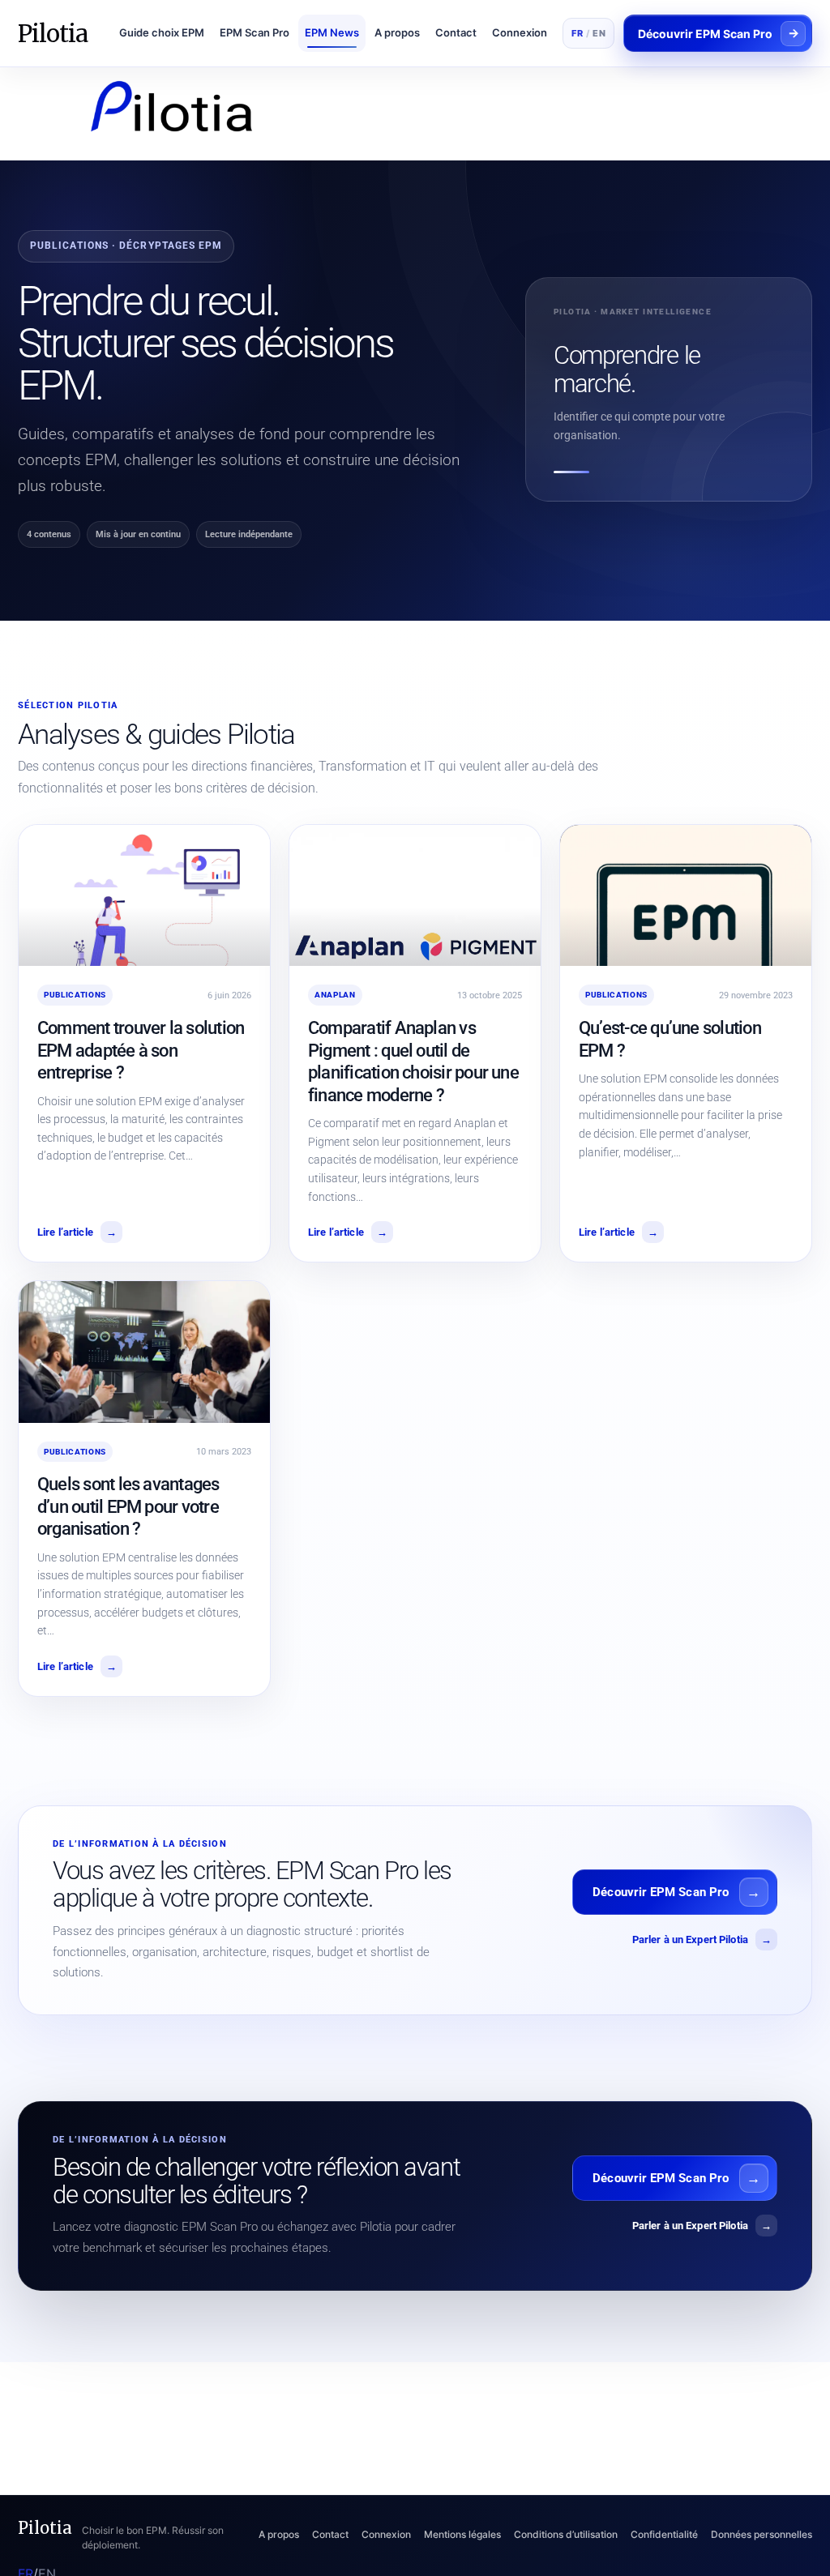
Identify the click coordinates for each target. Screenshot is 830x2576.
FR (577, 33)
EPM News (332, 32)
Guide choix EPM (162, 32)
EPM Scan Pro (255, 32)
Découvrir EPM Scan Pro (661, 1892)
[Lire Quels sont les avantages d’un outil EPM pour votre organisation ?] (144, 1352)
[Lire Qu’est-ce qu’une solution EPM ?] (686, 895)
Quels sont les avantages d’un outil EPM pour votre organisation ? (128, 1506)
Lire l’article (77, 1232)
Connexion (520, 32)
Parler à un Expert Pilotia (702, 1939)
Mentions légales (462, 2534)
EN (599, 33)
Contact (456, 32)
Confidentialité (664, 2534)
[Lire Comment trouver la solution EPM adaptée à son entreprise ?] (144, 895)
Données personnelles (762, 2534)
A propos (397, 32)
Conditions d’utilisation (566, 2534)
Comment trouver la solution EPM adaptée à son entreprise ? (141, 1050)
